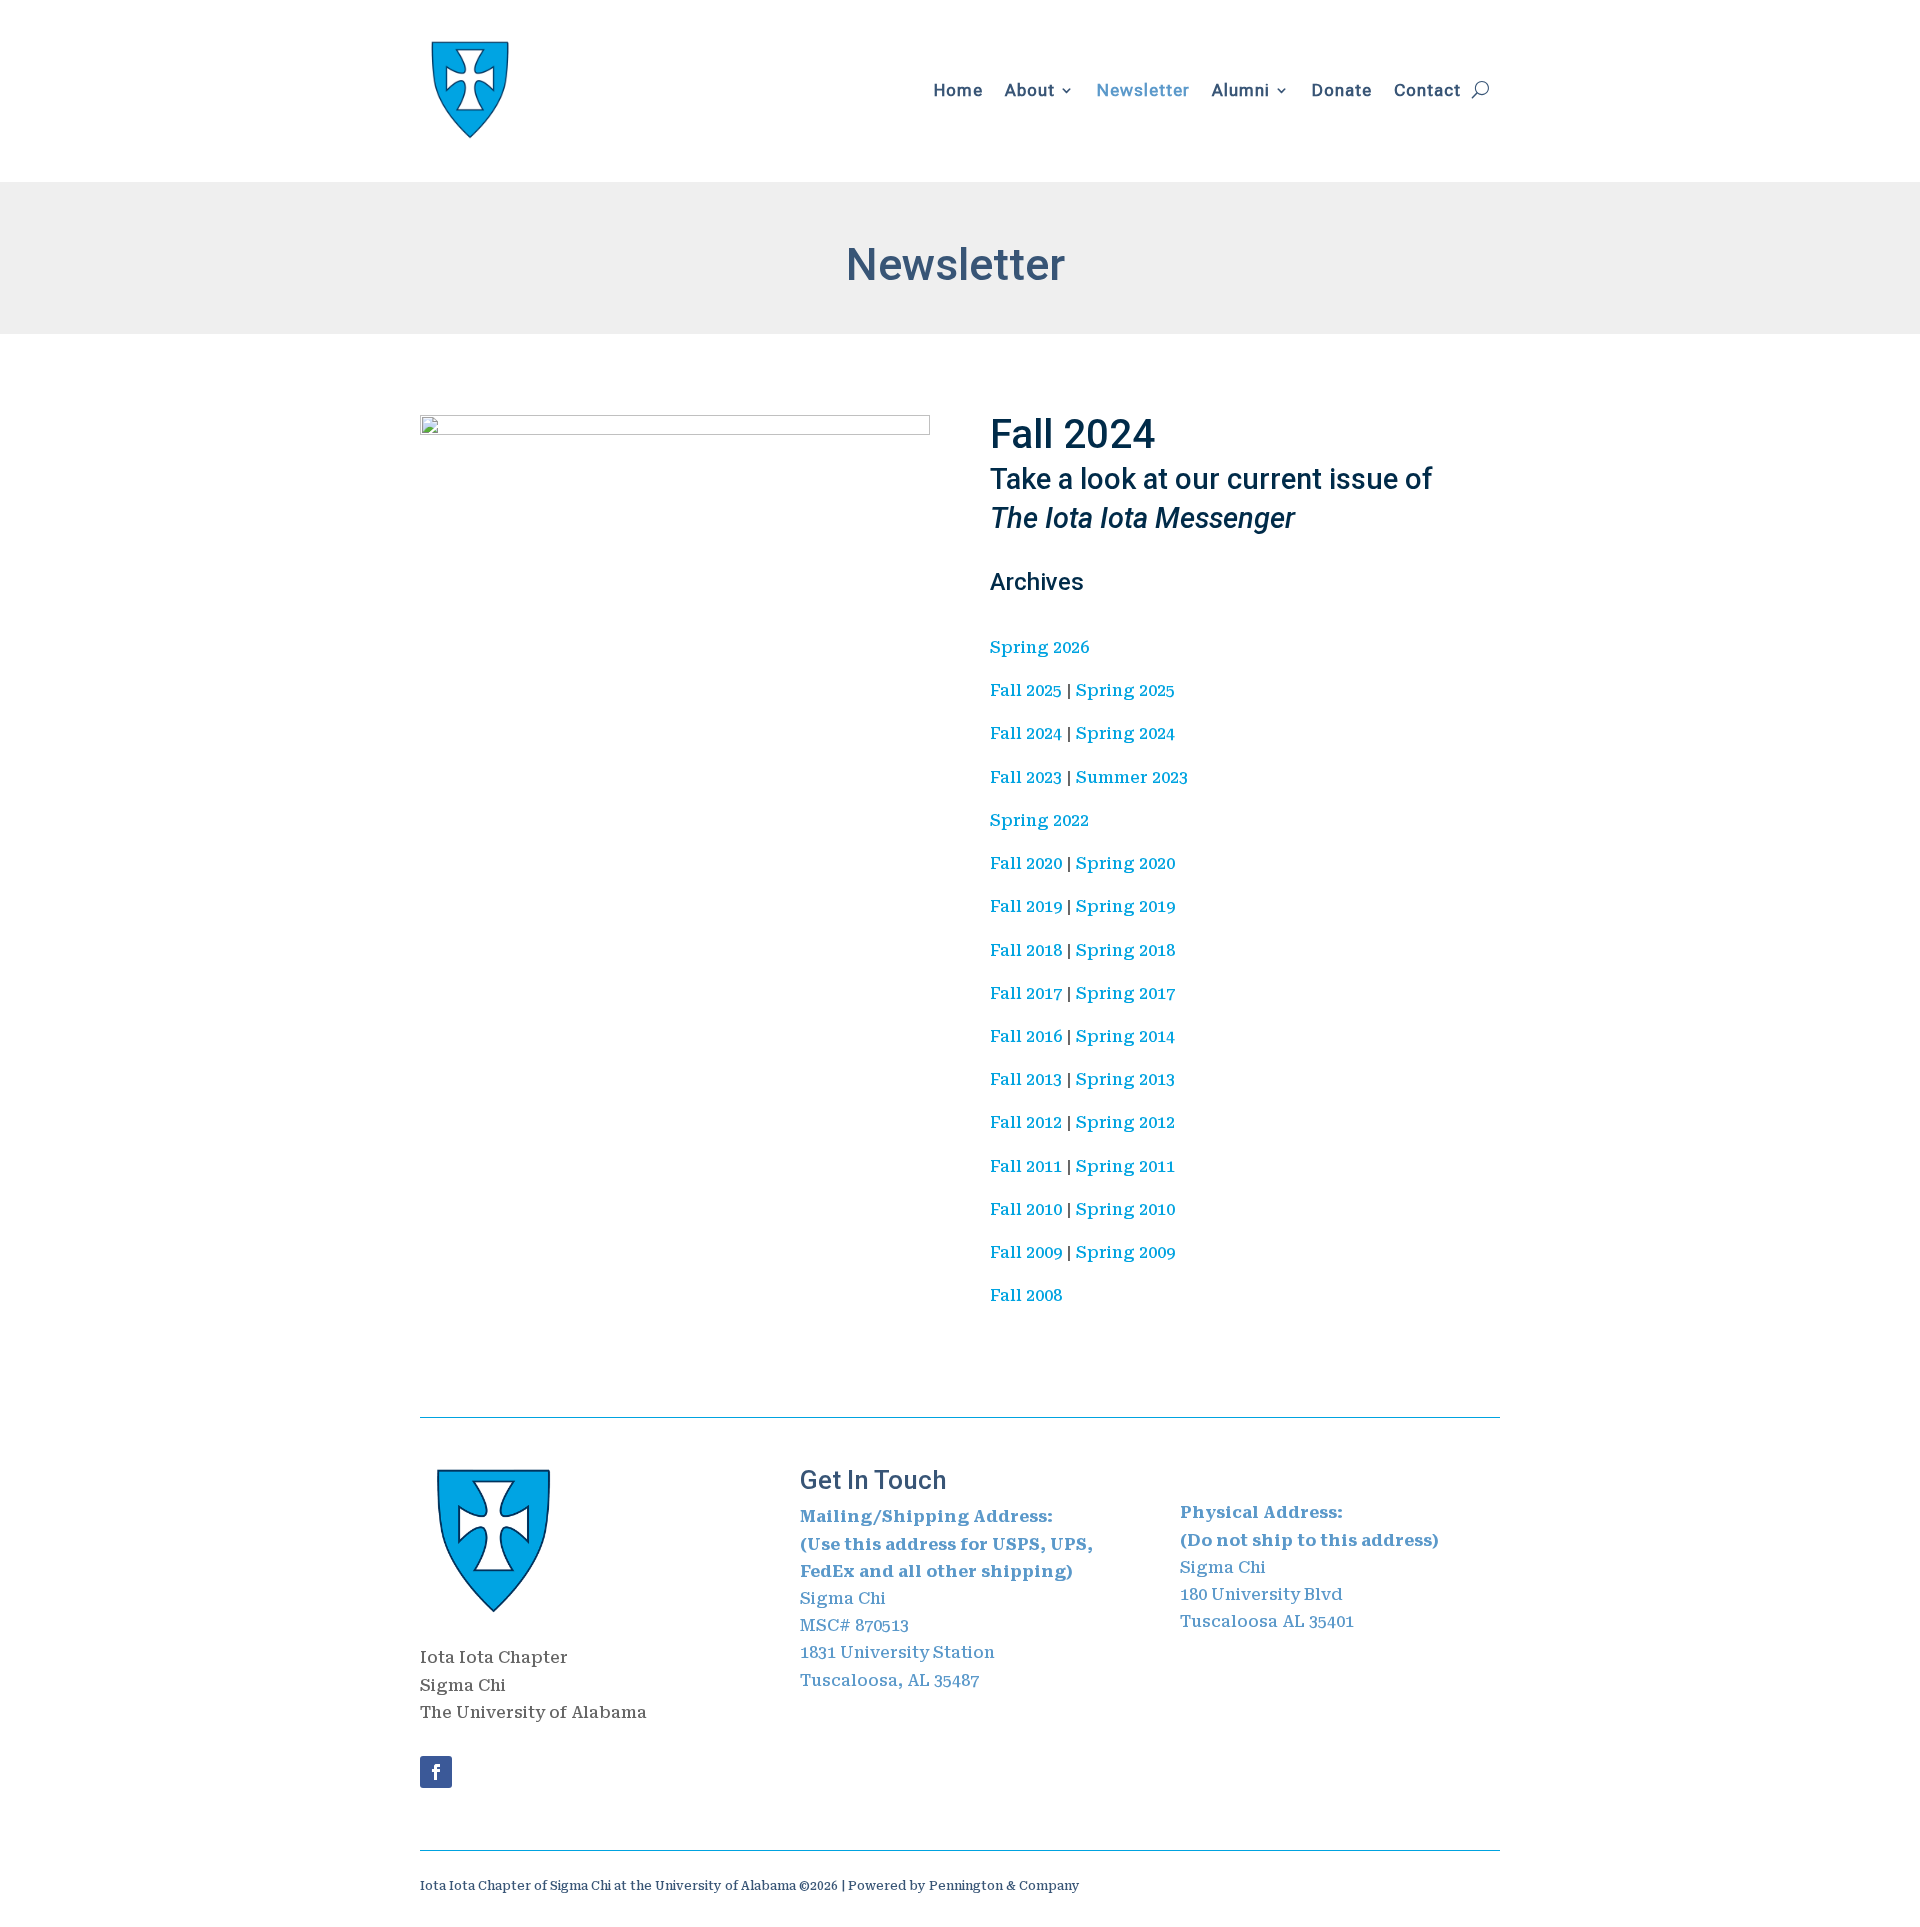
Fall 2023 (1026, 777)
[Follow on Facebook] (436, 1772)
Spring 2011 (1125, 1166)
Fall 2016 (1026, 1036)
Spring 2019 (1125, 906)
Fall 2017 (1026, 993)
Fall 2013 (1026, 1079)
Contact (1427, 90)
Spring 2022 (1039, 820)
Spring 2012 (1125, 1122)
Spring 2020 (1125, 863)
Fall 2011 (1026, 1166)
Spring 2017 (1125, 993)
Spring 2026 (1039, 647)
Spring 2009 (1125, 1252)
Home (958, 90)
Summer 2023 (1132, 777)
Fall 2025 (1026, 690)
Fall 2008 (1026, 1295)
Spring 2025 (1125, 690)
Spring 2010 (1125, 1209)
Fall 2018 (1026, 950)
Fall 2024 (1072, 434)
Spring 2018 (1125, 950)
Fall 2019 (1026, 906)
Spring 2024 (1125, 733)
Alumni (1241, 90)
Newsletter (1143, 90)
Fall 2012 (1026, 1122)
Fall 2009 (1026, 1252)
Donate (1342, 90)
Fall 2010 (1026, 1209)
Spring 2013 (1125, 1079)
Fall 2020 (1026, 863)
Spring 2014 (1125, 1036)
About (1030, 90)
